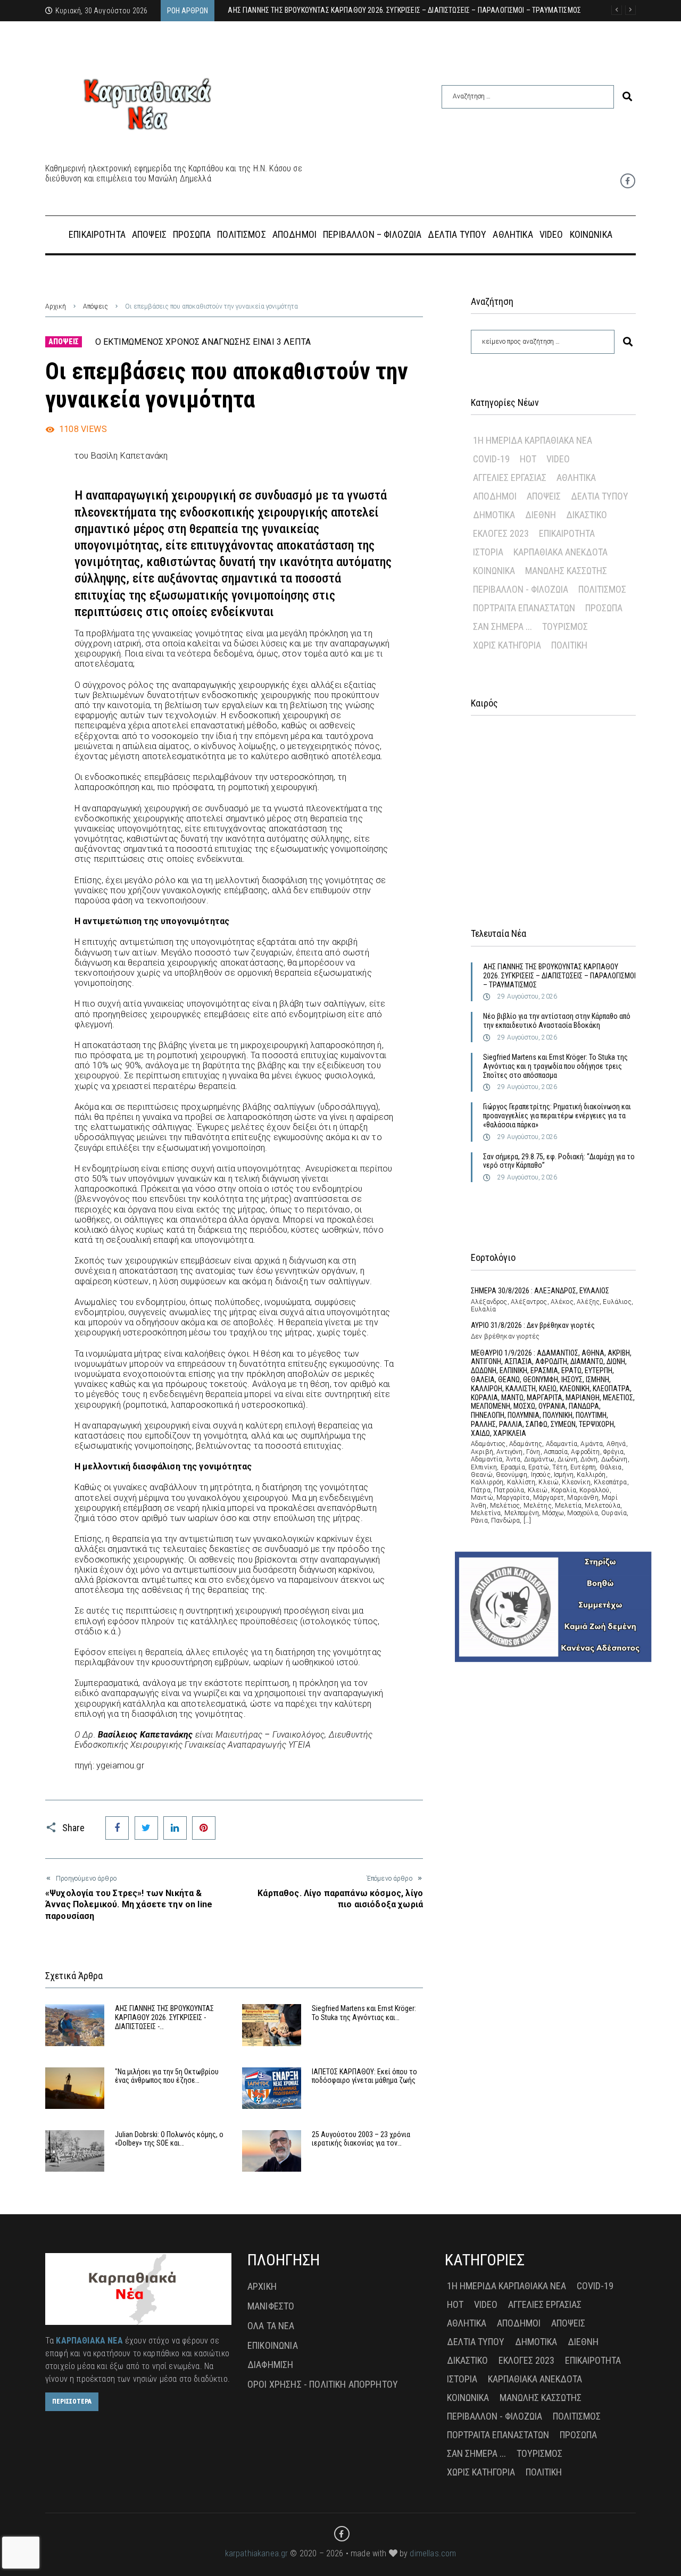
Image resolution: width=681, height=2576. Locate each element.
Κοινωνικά (494, 571)
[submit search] (627, 97)
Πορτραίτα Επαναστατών (524, 608)
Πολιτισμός (602, 589)
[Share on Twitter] (146, 1828)
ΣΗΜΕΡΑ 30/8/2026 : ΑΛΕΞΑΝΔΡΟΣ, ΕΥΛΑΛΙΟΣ (540, 1291)
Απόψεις (95, 306)
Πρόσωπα (604, 608)
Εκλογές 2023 (501, 533)
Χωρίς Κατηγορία (507, 645)
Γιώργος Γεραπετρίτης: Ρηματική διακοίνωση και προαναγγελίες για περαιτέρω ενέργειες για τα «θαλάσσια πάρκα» (557, 1116)
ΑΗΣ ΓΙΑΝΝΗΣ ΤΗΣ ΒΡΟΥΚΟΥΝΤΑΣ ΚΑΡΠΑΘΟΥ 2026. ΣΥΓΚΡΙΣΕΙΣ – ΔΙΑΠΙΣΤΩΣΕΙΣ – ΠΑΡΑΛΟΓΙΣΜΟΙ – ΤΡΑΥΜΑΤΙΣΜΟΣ (559, 976)
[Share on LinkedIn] (175, 1828)
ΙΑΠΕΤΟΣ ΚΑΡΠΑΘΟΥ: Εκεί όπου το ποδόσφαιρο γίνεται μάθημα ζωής (364, 2076)
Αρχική (56, 306)
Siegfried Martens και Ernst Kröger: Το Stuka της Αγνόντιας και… (364, 2013)
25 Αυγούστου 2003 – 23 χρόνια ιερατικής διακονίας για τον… (361, 2139)
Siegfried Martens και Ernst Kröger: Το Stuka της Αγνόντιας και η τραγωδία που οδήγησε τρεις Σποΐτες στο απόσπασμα (555, 1066)
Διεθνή (541, 515)
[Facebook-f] (628, 181)
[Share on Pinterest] (204, 1828)
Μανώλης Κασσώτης (566, 571)
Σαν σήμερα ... (503, 626)
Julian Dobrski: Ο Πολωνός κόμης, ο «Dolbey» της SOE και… (169, 2139)
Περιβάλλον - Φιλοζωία (521, 589)
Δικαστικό (587, 515)
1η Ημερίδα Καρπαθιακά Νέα (533, 440)
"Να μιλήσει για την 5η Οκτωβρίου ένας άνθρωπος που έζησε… (167, 2076)
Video (558, 459)
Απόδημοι (495, 496)
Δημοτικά (494, 515)
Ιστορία (488, 552)
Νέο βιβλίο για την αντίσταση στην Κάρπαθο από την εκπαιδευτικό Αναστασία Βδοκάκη (557, 1021)
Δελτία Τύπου (600, 496)
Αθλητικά (576, 477)
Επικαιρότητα (567, 533)
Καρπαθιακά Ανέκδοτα (560, 552)
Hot (528, 459)
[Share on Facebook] (117, 1828)
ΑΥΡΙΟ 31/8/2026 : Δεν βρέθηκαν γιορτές (533, 1325)
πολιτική (569, 645)
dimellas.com (433, 2553)
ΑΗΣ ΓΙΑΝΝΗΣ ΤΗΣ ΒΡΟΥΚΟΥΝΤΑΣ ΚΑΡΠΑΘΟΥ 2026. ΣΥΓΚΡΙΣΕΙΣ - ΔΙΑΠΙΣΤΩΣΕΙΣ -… (164, 2017)
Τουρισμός (565, 626)
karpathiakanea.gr (257, 2553)
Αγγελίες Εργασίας (510, 477)
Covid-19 (491, 459)
